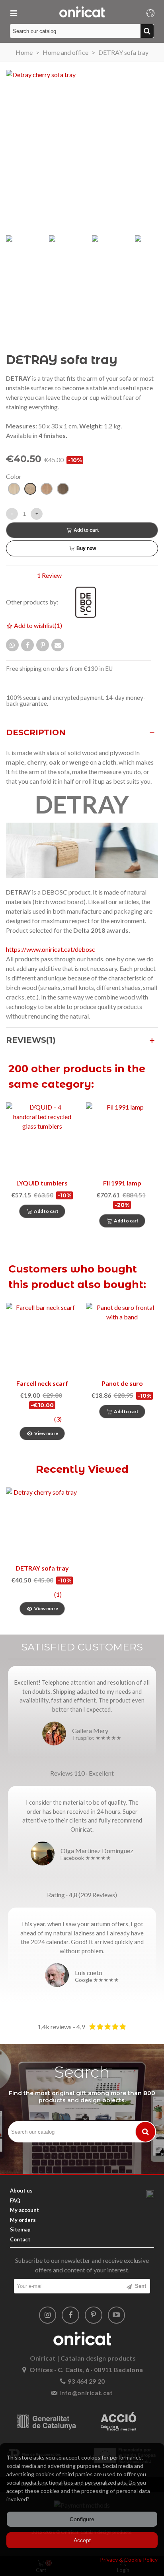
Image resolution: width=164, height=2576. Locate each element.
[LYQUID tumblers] (42, 1138)
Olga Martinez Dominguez (97, 1851)
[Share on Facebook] (27, 645)
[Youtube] (117, 2315)
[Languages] (150, 12)
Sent (140, 2286)
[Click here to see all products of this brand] (90, 602)
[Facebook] (70, 2315)
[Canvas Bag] (42, 1339)
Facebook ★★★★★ (86, 1858)
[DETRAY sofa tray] (42, 1523)
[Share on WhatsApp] (12, 645)
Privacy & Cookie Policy (129, 2560)
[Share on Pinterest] (43, 645)
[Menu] (14, 12)
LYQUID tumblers (42, 1183)
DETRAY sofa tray (42, 1568)
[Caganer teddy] (122, 1339)
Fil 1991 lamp (122, 1183)
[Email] (58, 645)
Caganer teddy (122, 1383)
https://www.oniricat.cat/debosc (51, 949)
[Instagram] (48, 2315)
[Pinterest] (94, 2315)
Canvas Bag (42, 1383)
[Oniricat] (82, 12)
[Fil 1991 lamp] (122, 1138)
